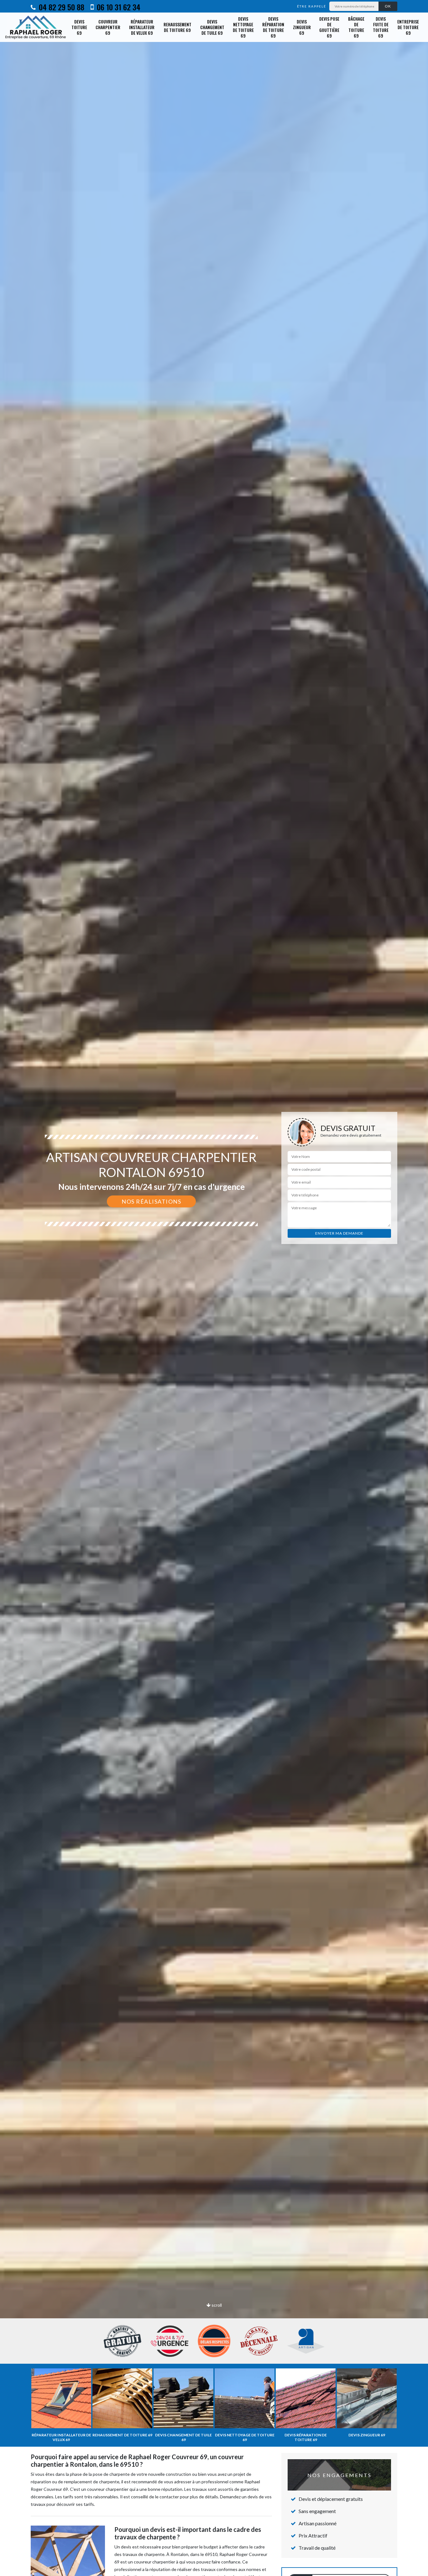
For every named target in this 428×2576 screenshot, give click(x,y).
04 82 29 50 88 (61, 7)
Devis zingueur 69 (302, 27)
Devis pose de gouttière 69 (329, 27)
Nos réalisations (151, 1201)
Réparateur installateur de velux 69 (142, 27)
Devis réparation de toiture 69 (273, 27)
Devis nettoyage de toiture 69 (243, 27)
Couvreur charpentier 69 (108, 27)
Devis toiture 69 (79, 27)
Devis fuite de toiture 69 (381, 27)
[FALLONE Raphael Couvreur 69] (36, 27)
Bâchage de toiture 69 (356, 27)
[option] (214, 1288)
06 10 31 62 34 (118, 7)
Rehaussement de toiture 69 (177, 27)
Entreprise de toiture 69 (408, 27)
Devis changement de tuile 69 (212, 27)
